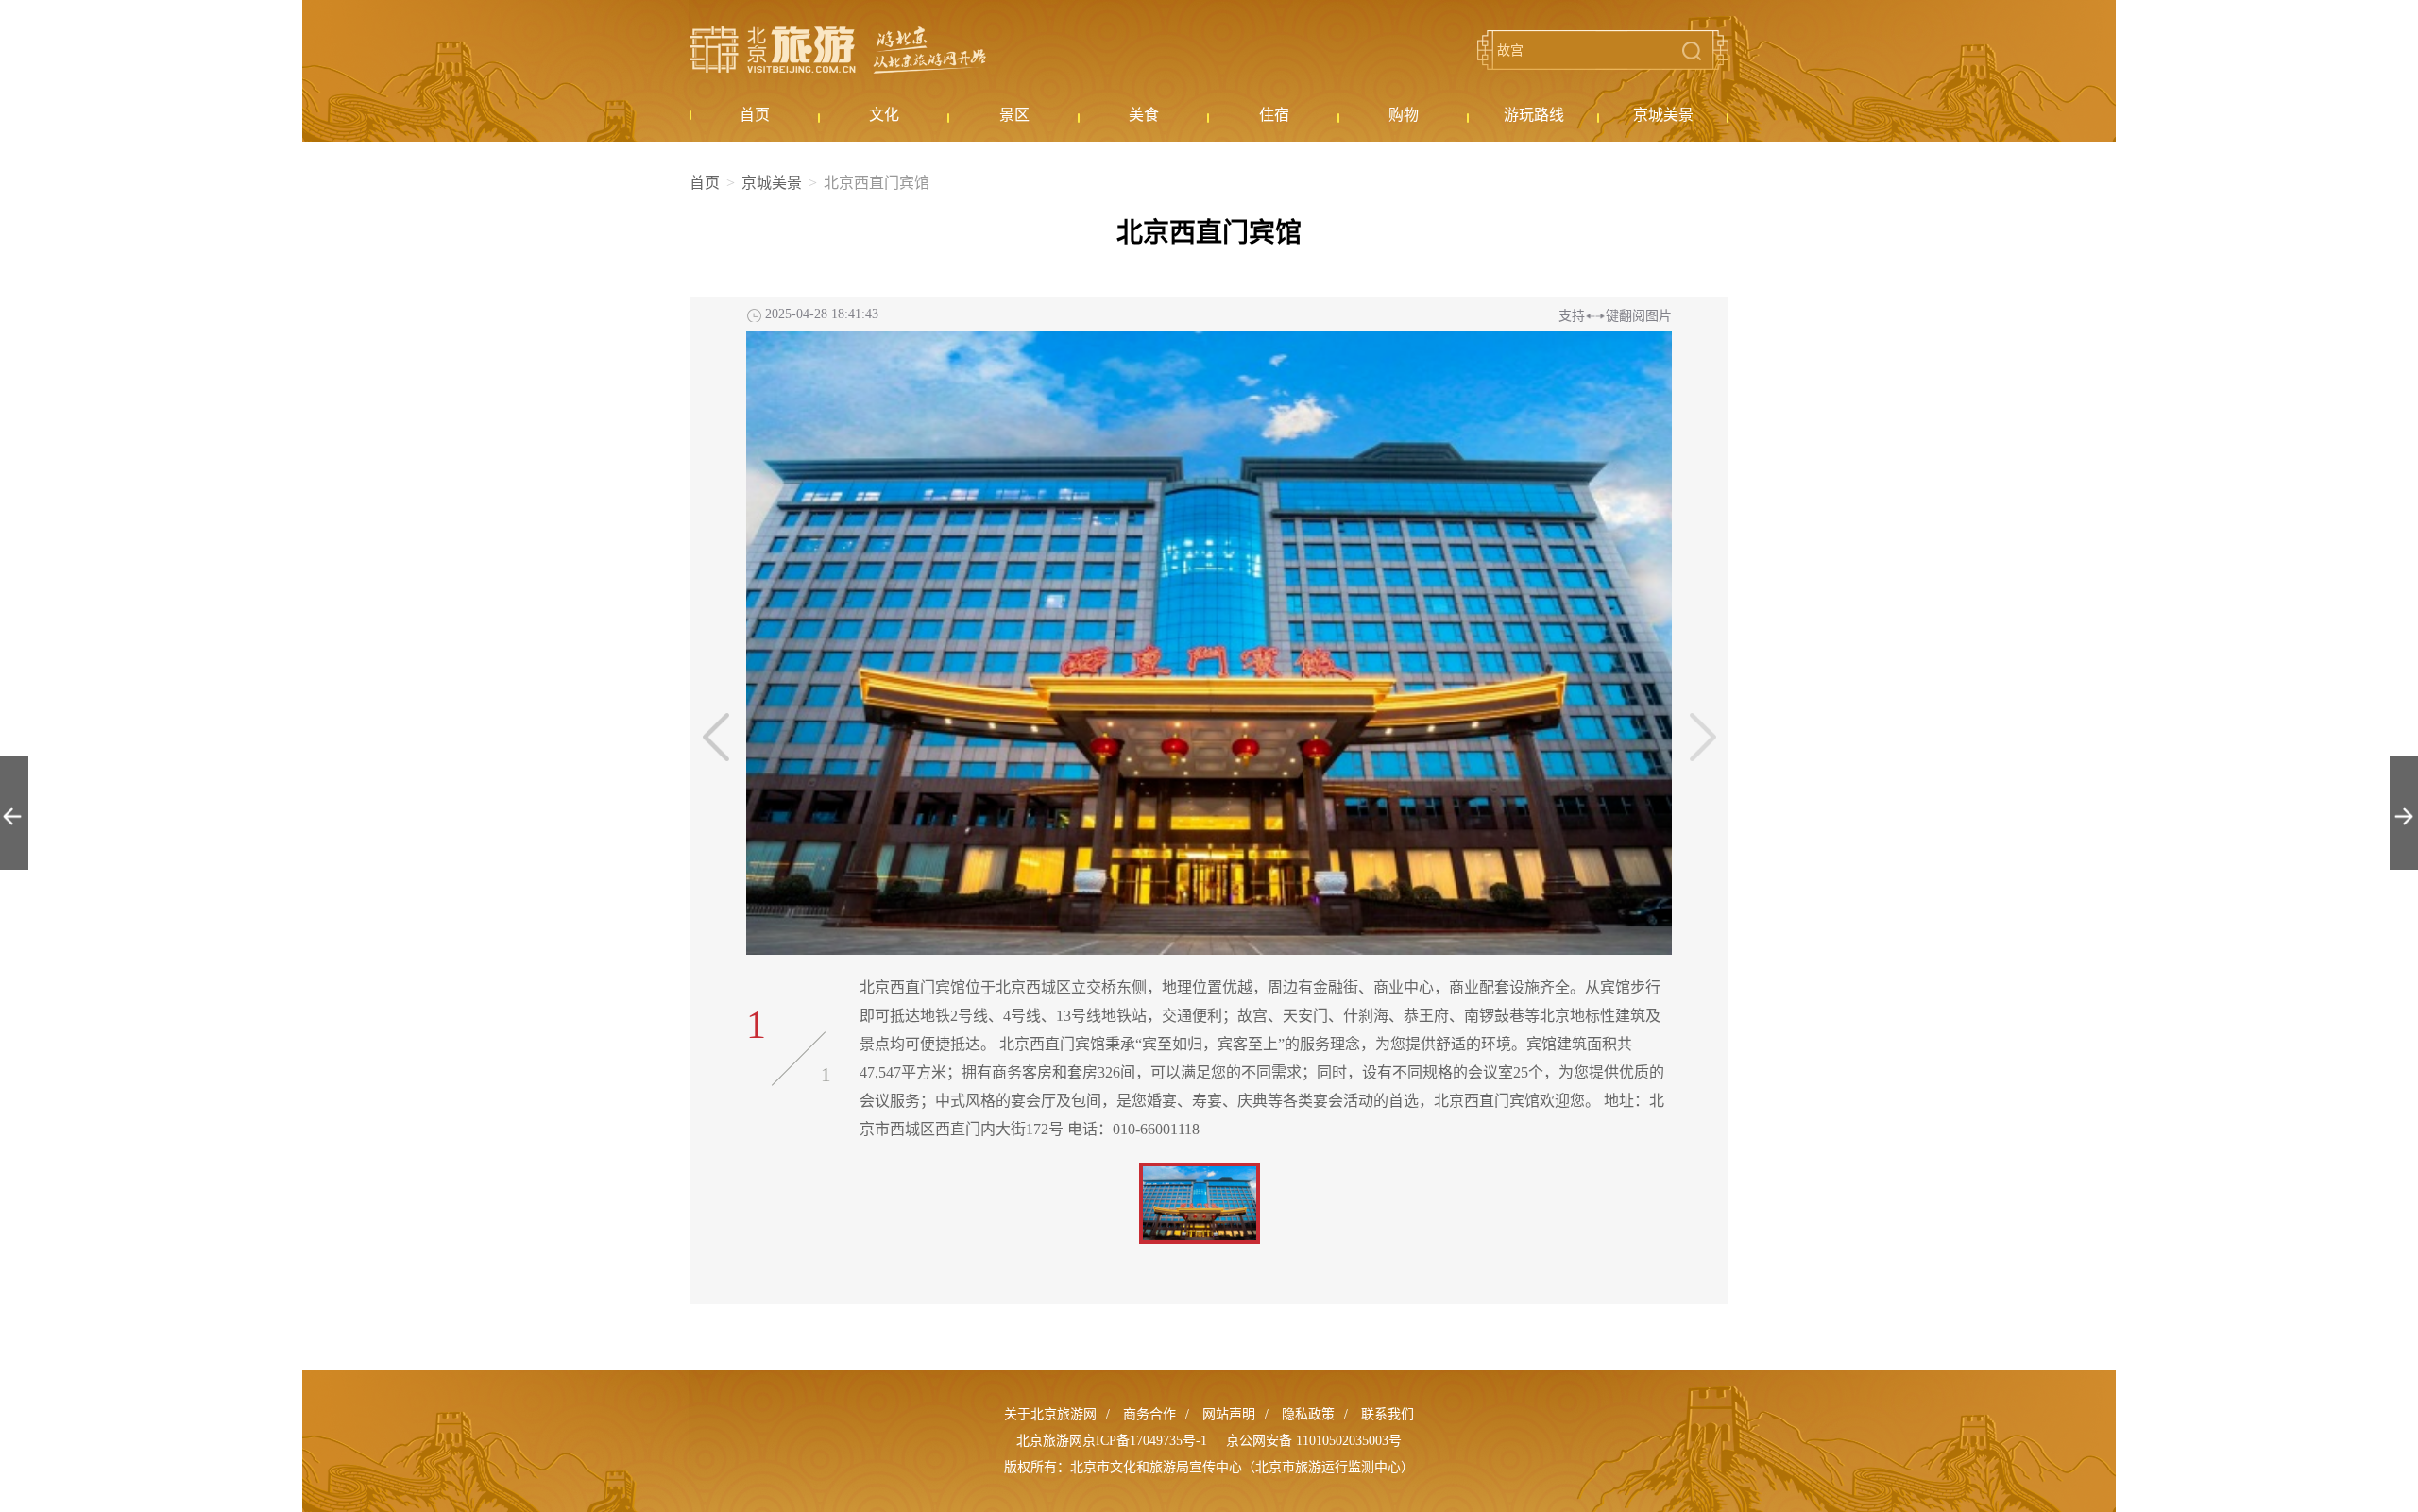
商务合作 (1149, 1414)
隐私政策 (1308, 1414)
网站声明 (1229, 1414)
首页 (705, 183)
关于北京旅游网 (1050, 1414)
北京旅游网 (838, 50)
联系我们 (1388, 1414)
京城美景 (772, 183)
